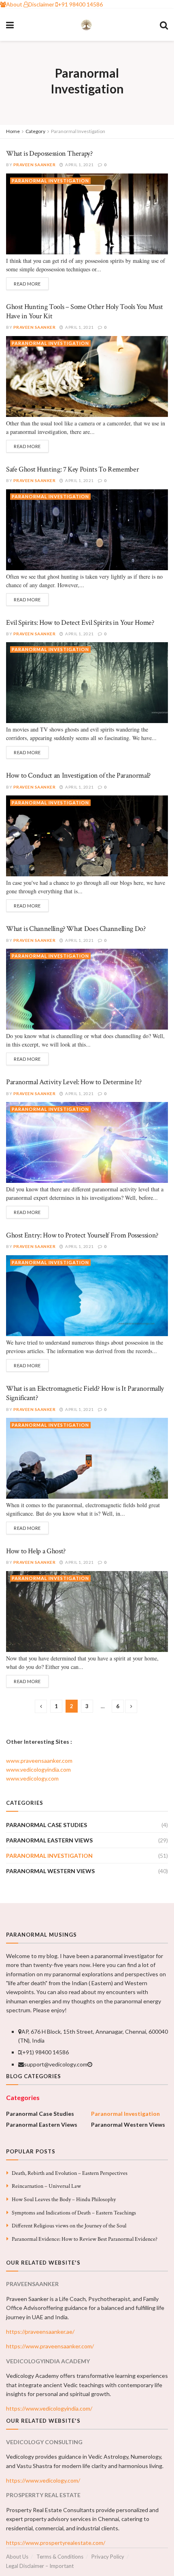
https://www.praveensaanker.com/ (50, 2346)
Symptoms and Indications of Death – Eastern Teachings (74, 2213)
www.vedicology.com (32, 1778)
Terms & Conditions (60, 2557)
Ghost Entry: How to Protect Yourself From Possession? (82, 1235)
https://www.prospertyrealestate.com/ (56, 2543)
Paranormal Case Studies (47, 1825)
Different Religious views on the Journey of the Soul (69, 2226)
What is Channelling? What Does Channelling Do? (76, 929)
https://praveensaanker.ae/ (40, 2332)
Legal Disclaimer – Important (40, 2566)
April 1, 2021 (79, 165)
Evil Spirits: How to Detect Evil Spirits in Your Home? (80, 623)
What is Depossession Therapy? (49, 153)
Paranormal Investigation (78, 131)
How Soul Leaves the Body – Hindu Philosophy (64, 2200)
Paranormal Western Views (50, 1871)
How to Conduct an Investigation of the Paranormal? (78, 775)
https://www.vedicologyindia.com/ (49, 2408)
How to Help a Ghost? (36, 1551)
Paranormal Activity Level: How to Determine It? (74, 1082)
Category (35, 131)
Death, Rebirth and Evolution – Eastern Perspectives (70, 2173)
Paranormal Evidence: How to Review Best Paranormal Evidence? (85, 2239)
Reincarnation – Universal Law (46, 2186)
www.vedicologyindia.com (38, 1769)
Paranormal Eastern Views (49, 1840)
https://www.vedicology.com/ (43, 2480)
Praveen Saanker (35, 165)
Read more (27, 284)
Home (13, 131)
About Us (17, 2557)
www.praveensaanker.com (39, 1761)
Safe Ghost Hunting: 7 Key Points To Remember (72, 469)
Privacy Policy (108, 2557)
